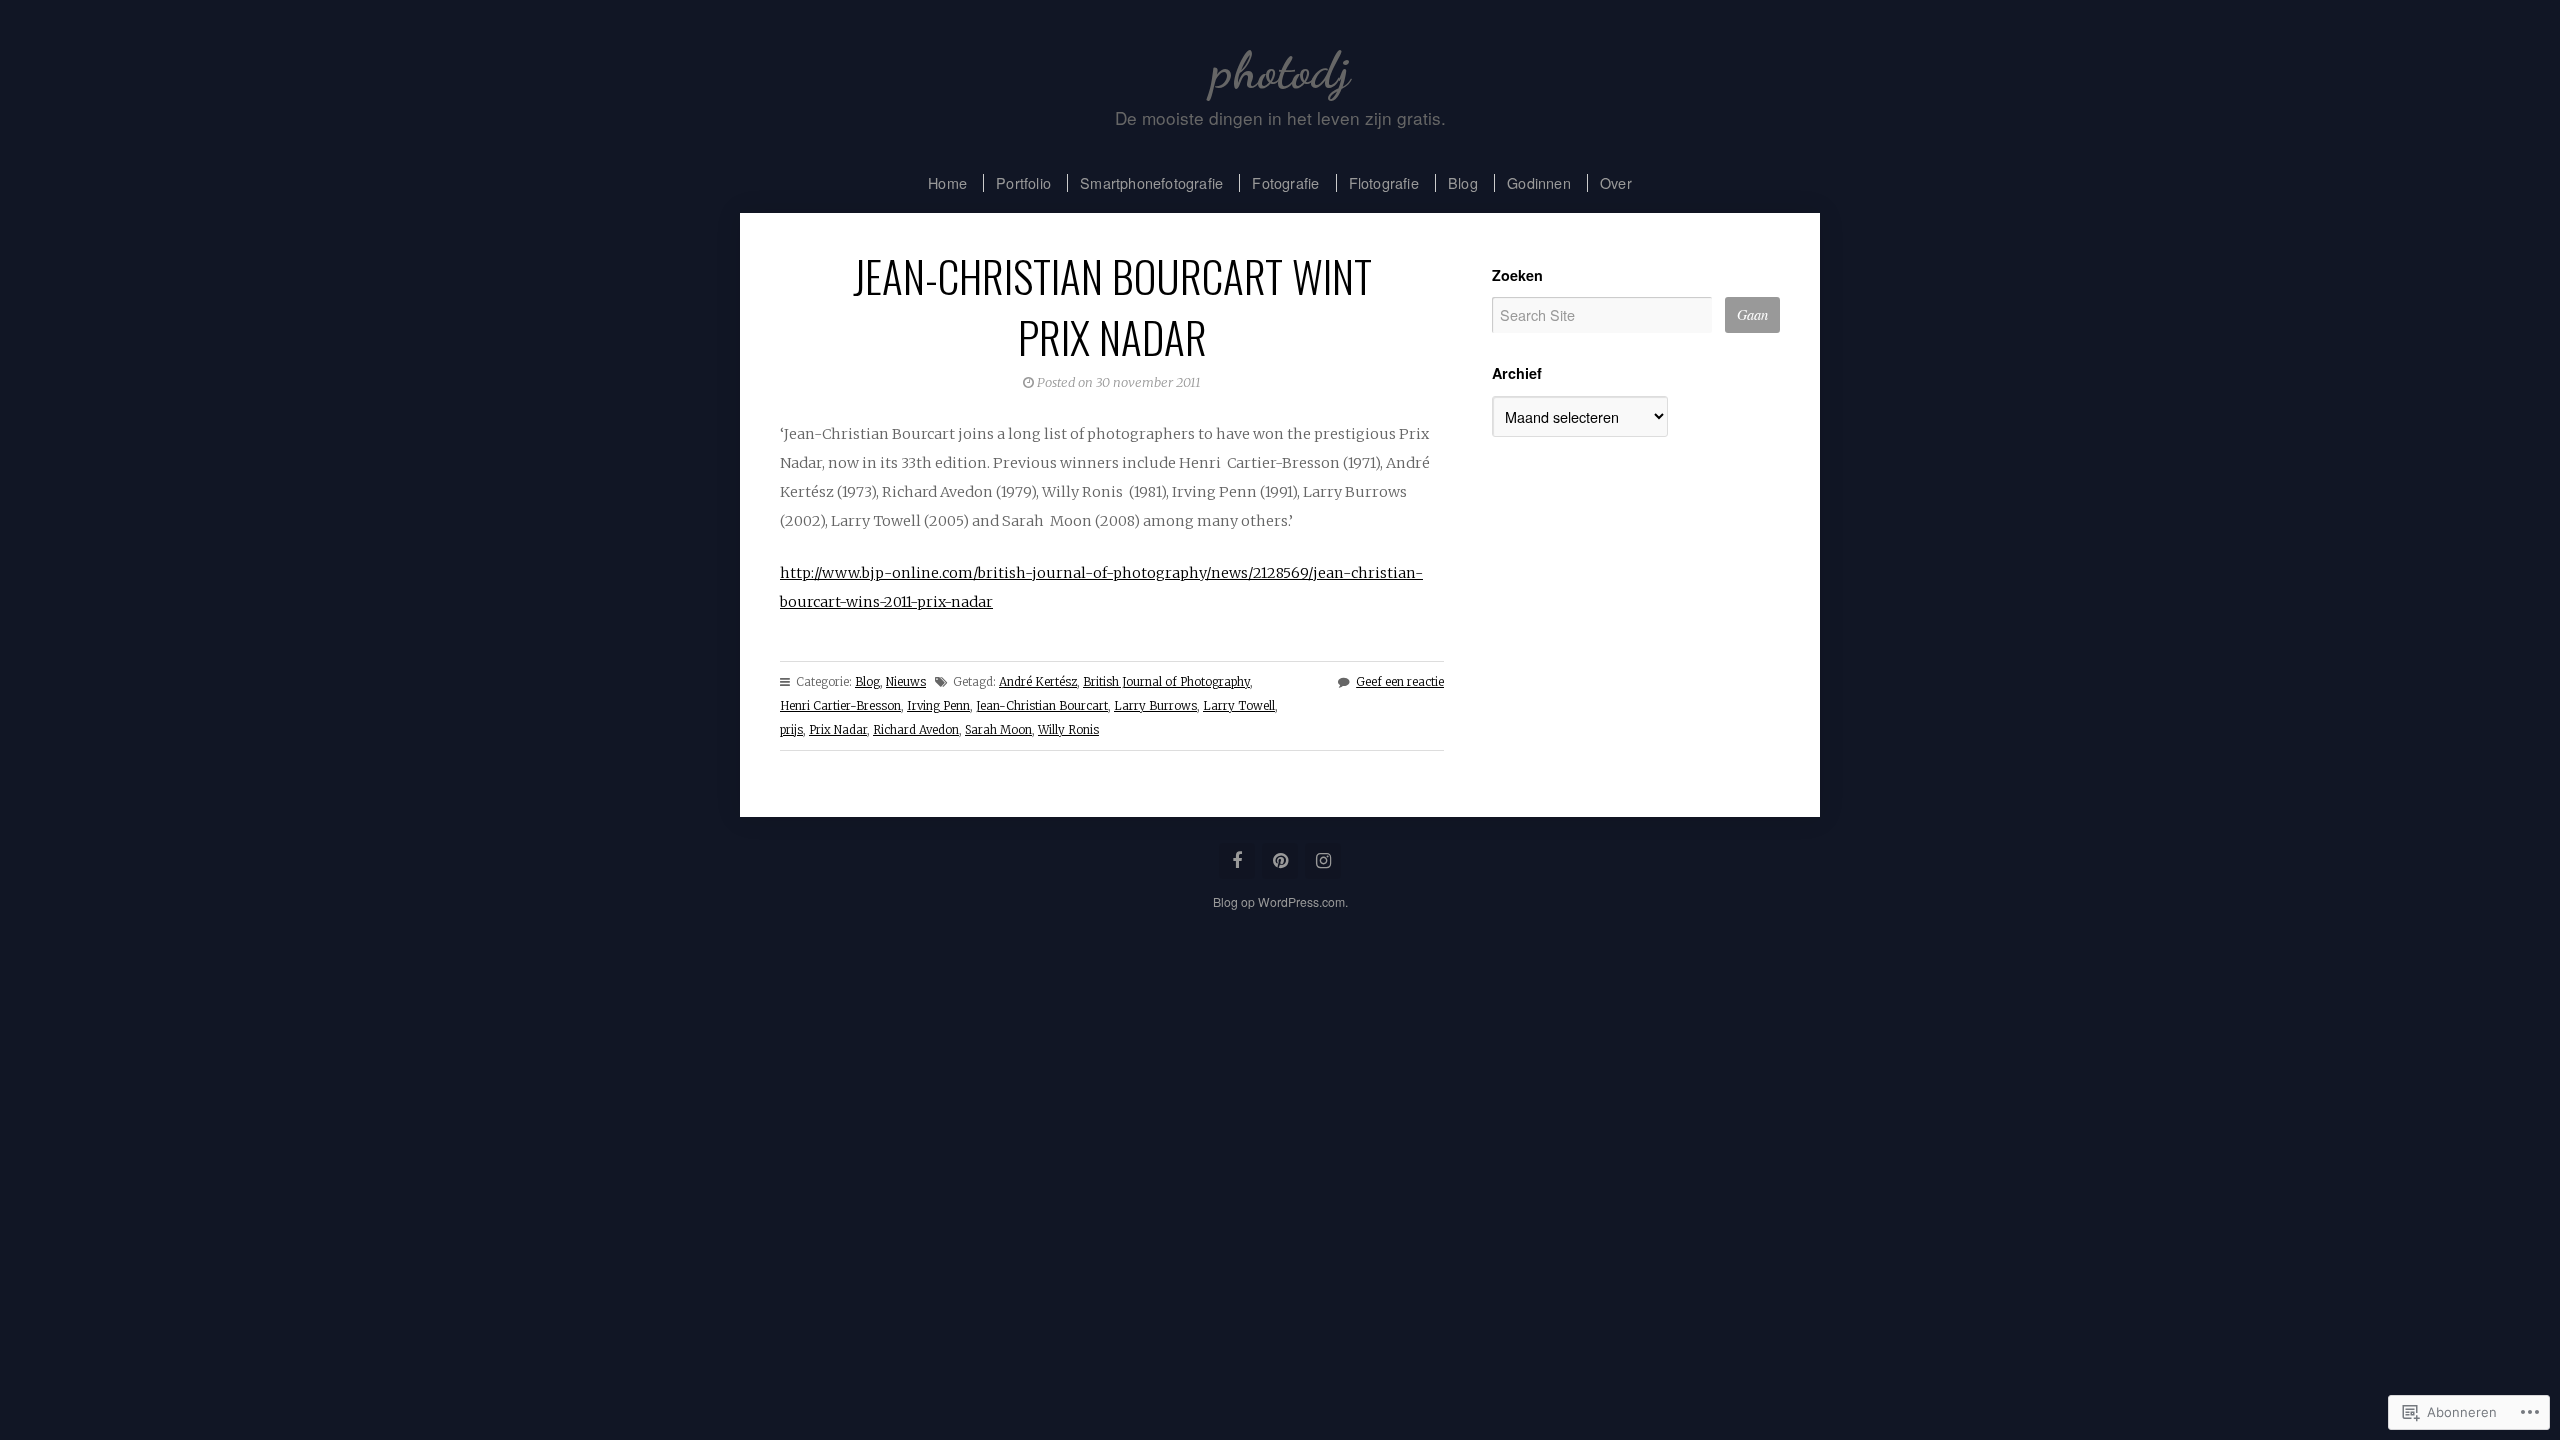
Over (1616, 182)
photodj (1280, 70)
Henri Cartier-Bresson (840, 706)
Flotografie (1384, 182)
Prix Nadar (838, 730)
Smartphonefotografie (1151, 182)
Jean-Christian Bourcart (1042, 706)
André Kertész (1038, 682)
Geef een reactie (1400, 682)
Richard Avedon (916, 730)
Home (947, 182)
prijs (791, 730)
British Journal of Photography (1166, 682)
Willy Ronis (1068, 730)
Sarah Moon (998, 730)
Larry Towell (1239, 706)
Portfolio (1023, 182)
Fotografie (1285, 182)
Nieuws (906, 682)
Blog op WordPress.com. (1280, 901)
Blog (1463, 182)
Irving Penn (938, 706)
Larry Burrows (1155, 706)
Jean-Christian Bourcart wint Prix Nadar (1112, 305)
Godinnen (1539, 182)
